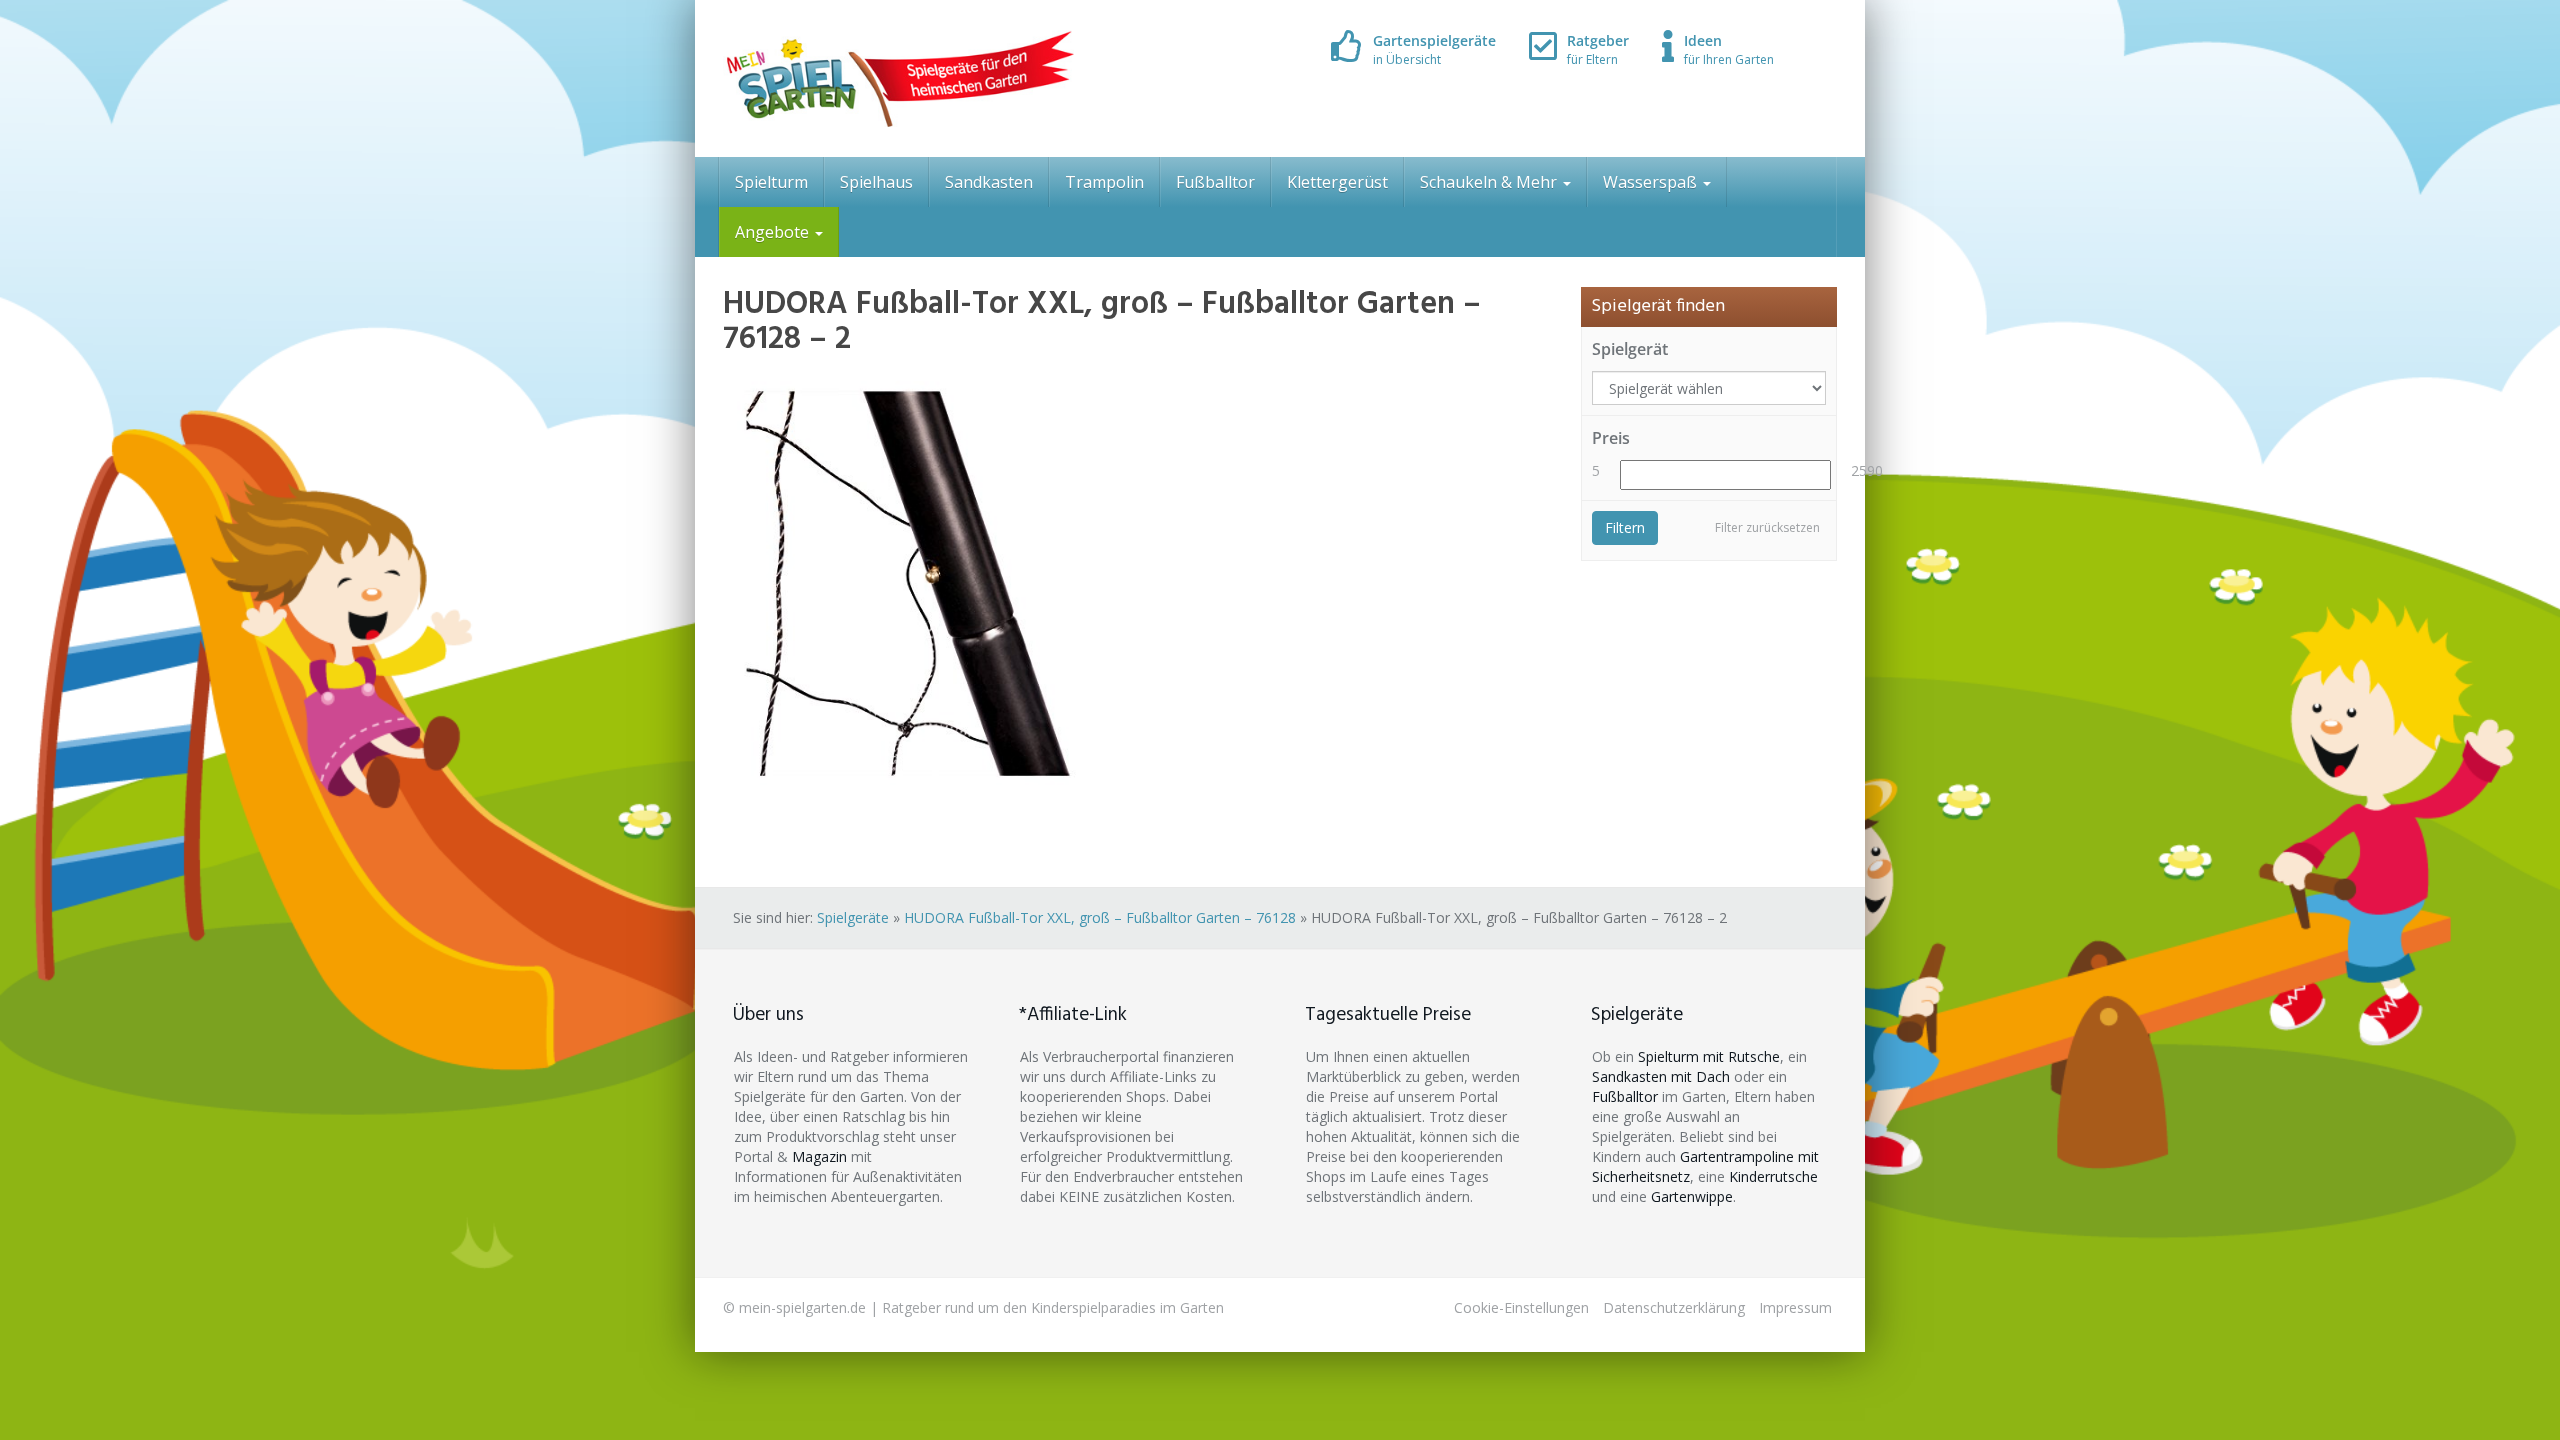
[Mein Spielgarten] (898, 78)
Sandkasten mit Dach (1661, 1076)
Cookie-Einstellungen (1521, 1307)
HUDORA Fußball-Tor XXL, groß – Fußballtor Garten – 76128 (1100, 917)
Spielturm (771, 182)
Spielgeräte (853, 917)
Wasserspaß (1652, 182)
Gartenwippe (1692, 1196)
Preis (1611, 438)
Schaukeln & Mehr (1490, 182)
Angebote (774, 232)
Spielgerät (1630, 349)
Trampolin (1104, 182)
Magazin (819, 1156)
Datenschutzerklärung (1674, 1307)
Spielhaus (876, 182)
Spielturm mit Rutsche (1709, 1056)
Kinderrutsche (1773, 1176)
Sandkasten (989, 182)
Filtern (1625, 527)
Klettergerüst (1337, 182)
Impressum (1795, 1307)
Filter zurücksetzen (1767, 527)
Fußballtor (1215, 182)
